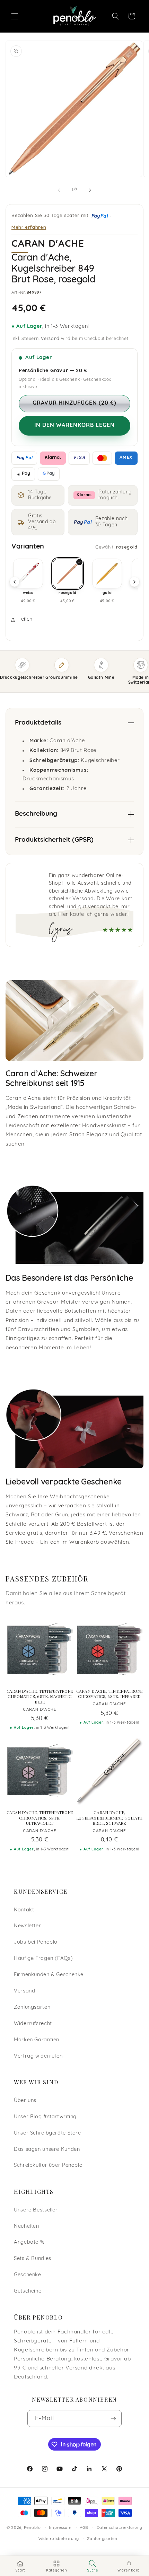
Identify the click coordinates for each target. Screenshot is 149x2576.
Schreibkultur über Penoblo (48, 2166)
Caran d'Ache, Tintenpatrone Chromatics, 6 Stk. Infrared (109, 1694)
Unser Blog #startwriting (45, 2117)
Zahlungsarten (32, 2008)
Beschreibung (36, 814)
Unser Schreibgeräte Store (47, 2133)
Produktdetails (38, 723)
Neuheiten (27, 2227)
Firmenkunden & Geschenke (49, 1975)
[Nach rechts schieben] (90, 190)
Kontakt (24, 1910)
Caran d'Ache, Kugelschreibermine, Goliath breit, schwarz (109, 1818)
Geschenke (28, 2275)
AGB (84, 2528)
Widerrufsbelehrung (59, 2539)
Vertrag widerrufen (38, 2056)
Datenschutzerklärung (120, 2528)
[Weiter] (134, 582)
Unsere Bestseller (36, 2210)
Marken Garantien (37, 2040)
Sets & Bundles (33, 2259)
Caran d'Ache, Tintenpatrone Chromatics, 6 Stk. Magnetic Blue (40, 1697)
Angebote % (29, 2242)
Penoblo (32, 2528)
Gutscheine (28, 2291)
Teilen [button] (25, 619)
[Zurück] (15, 582)
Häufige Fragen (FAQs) (43, 1959)
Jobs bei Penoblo (36, 1942)
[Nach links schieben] (59, 190)
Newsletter (27, 1926)
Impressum (60, 2528)
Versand (50, 339)
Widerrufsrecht (33, 2024)
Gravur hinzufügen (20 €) (74, 403)
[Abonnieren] (113, 2419)
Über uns (25, 2101)
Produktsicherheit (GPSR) (54, 840)
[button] (15, 16)
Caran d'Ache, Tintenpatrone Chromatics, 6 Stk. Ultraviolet (40, 1818)
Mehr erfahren (29, 227)
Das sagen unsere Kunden (47, 2150)
